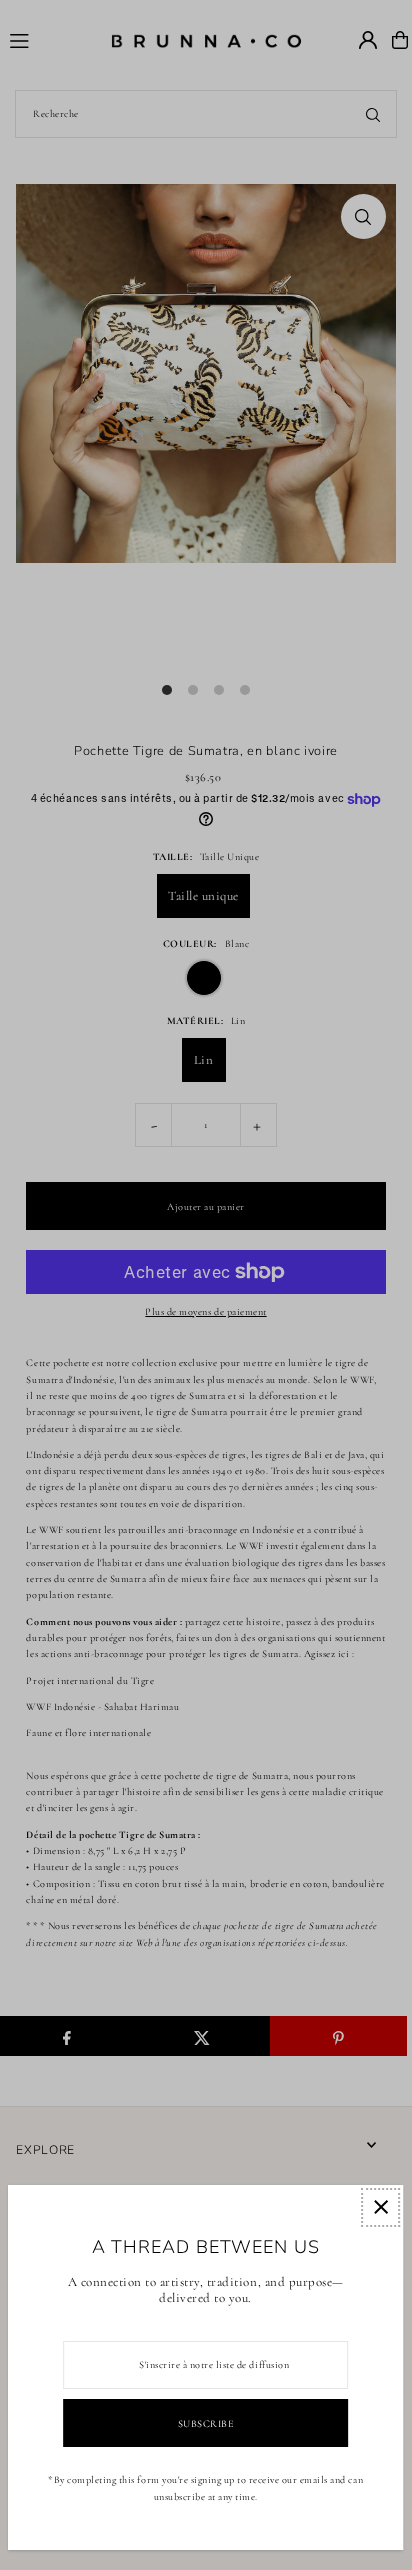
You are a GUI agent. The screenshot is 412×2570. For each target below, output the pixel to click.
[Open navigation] (51, 39)
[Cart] (400, 40)
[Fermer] (380, 2207)
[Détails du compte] (368, 40)
